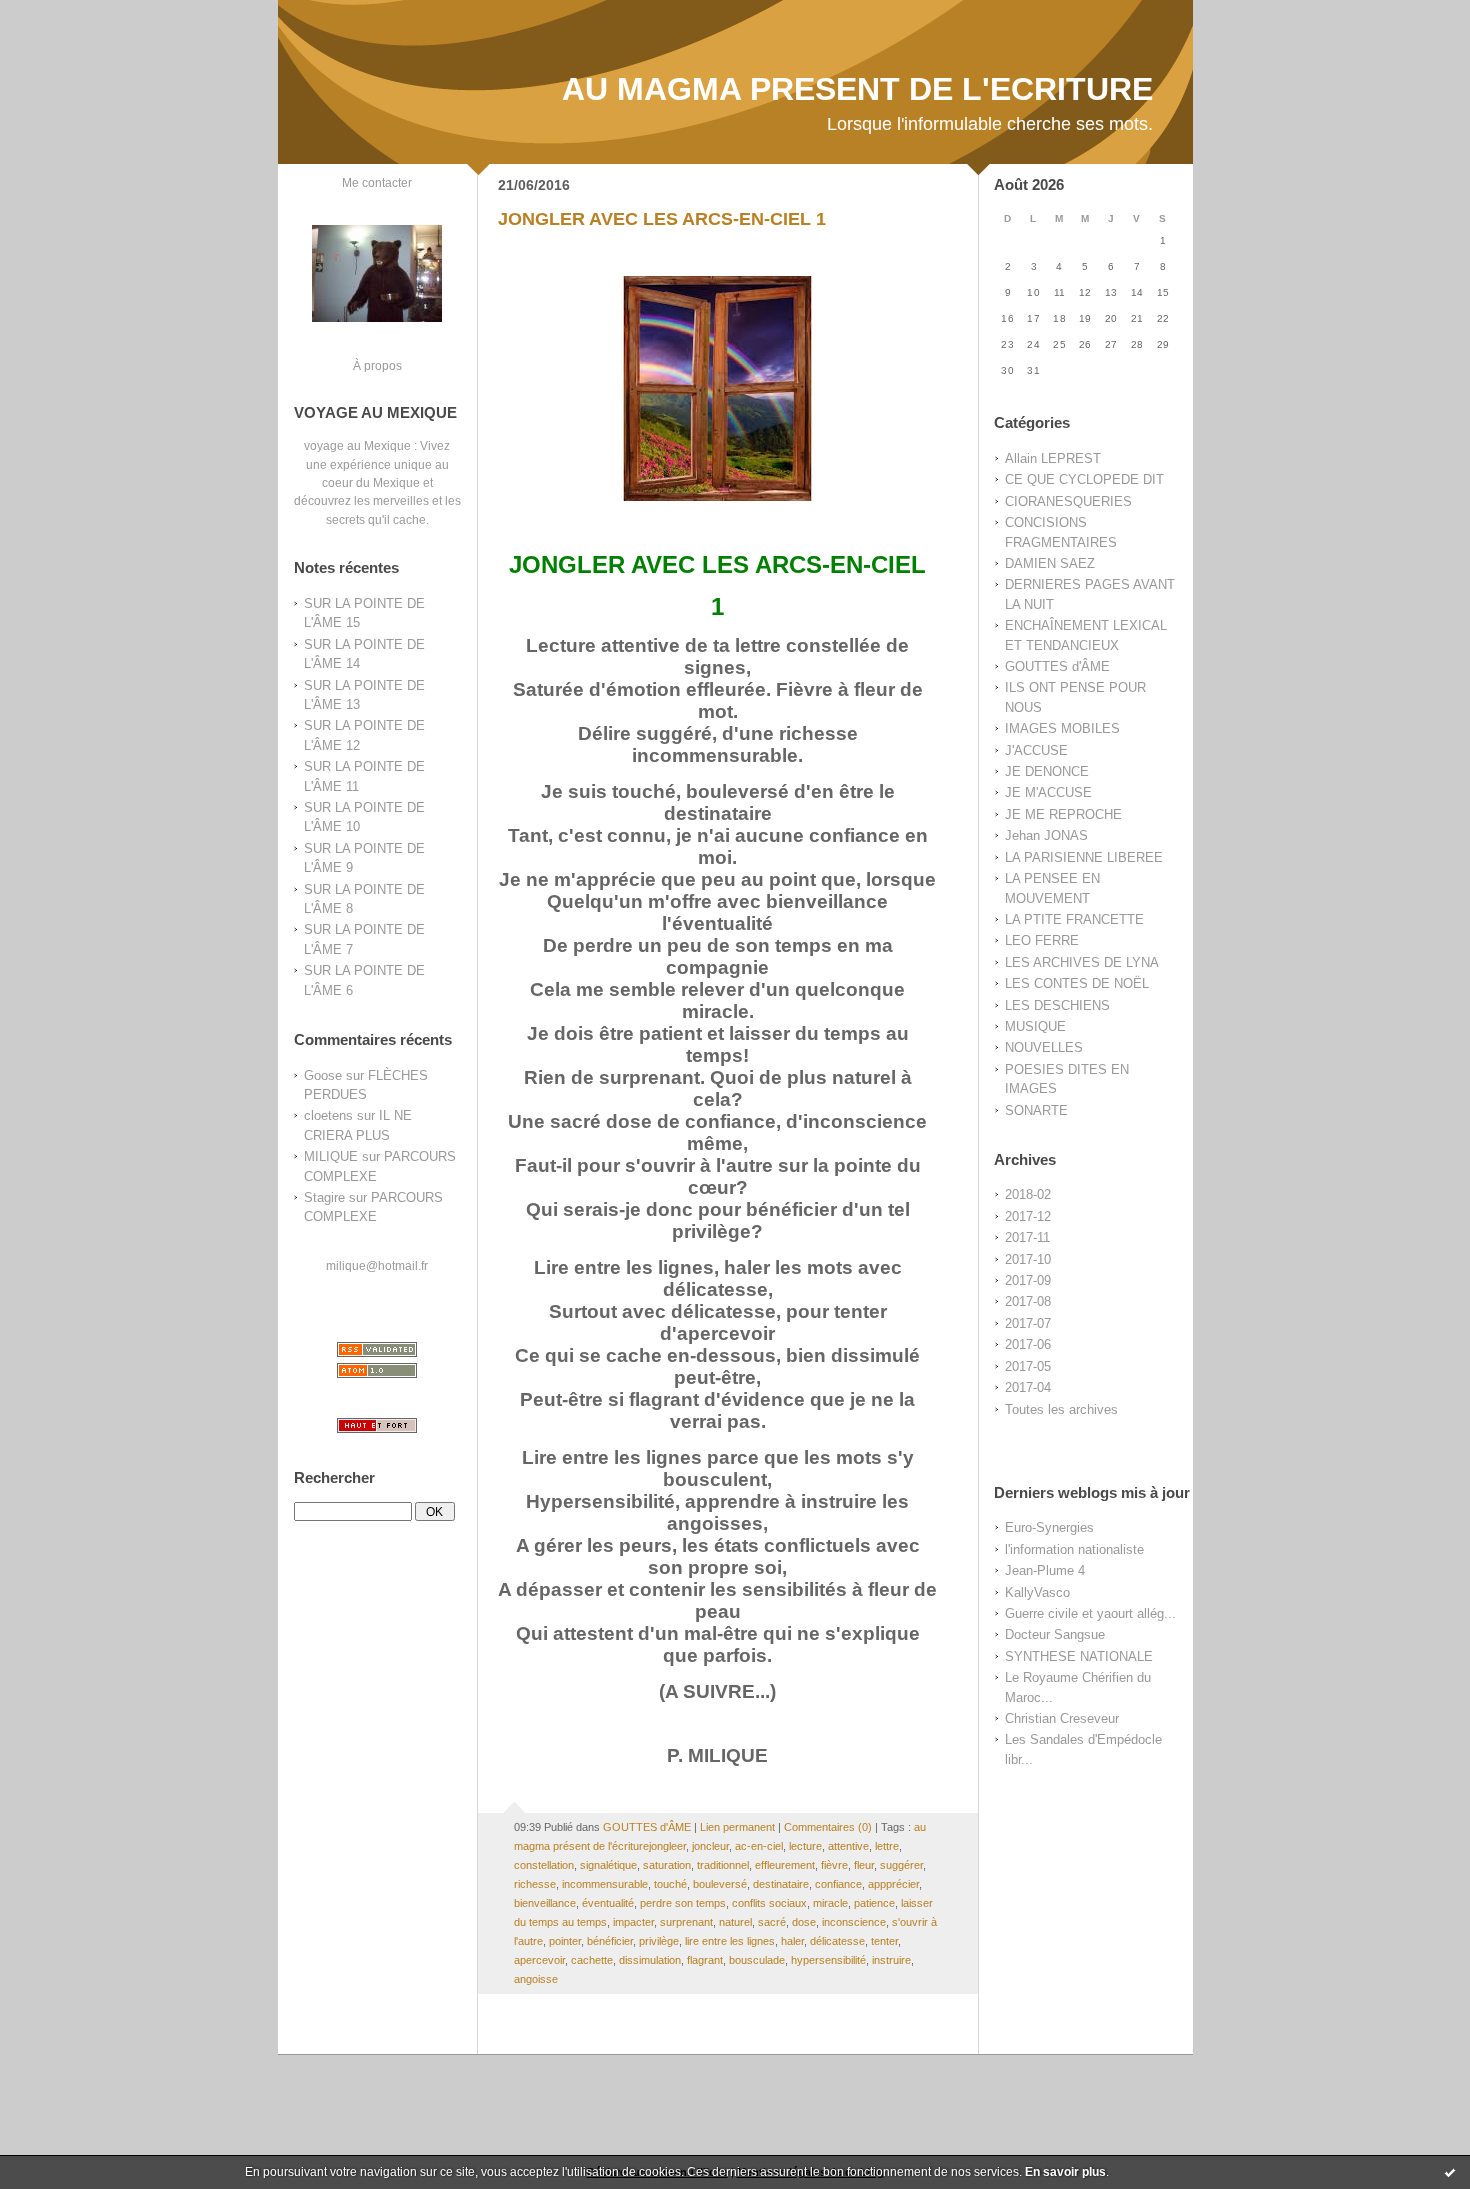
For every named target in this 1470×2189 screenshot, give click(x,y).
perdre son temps (683, 1903)
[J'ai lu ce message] (1450, 2172)
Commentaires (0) (828, 1827)
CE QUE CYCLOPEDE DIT (1084, 479)
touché (670, 1884)
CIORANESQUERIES (1068, 501)
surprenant (686, 1922)
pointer (565, 1941)
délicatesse (837, 1941)
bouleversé (720, 1884)
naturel (735, 1922)
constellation (544, 1865)
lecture (805, 1846)
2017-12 (1028, 1216)
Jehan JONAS (1046, 835)
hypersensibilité (828, 1960)
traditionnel (723, 1865)
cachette (592, 1960)
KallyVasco (1037, 1592)
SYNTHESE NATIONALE (1079, 1656)
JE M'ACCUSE (1048, 792)
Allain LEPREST (1053, 458)
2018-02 (1028, 1194)
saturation (667, 1865)
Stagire (324, 1197)
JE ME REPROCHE (1063, 814)
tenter (884, 1941)
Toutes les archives (1061, 1409)
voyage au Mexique (357, 445)
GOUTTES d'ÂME (1057, 666)
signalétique (608, 1865)
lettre (887, 1846)
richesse (535, 1884)
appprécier (893, 1884)
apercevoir (539, 1960)
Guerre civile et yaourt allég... (1090, 1613)
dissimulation (650, 1960)
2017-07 (1028, 1323)
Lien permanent (737, 1827)
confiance (838, 1884)
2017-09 (1028, 1280)
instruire (891, 1960)
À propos (377, 365)
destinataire (781, 1884)
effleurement (785, 1865)
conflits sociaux (769, 1903)
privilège (659, 1941)
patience (874, 1903)
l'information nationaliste (1074, 1549)
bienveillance (545, 1903)
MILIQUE (331, 1156)
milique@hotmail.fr (377, 1265)
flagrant (705, 1960)
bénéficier (610, 1941)
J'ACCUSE (1036, 750)
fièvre (834, 1865)
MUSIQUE (1035, 1026)
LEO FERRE (1042, 940)
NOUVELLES (1044, 1047)
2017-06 (1028, 1344)
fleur (864, 1865)
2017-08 (1028, 1301)
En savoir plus (1065, 2172)
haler (792, 1941)
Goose (323, 1075)
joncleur (710, 1846)
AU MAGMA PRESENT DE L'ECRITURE (857, 89)
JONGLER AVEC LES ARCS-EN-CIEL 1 (662, 219)
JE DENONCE (1047, 771)
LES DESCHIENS (1057, 1005)
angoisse (536, 1979)
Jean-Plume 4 (1045, 1570)
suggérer (901, 1865)
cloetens (328, 1115)
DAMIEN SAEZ (1050, 563)
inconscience (854, 1922)
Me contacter (377, 182)
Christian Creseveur (1062, 1718)
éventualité (608, 1903)
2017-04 (1028, 1387)
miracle (830, 1903)
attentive (848, 1846)
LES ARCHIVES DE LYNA (1082, 962)
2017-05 (1028, 1366)
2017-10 (1028, 1259)
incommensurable (605, 1884)
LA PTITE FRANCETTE (1074, 919)
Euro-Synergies (1049, 1527)
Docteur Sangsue (1055, 1634)
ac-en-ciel (759, 1846)
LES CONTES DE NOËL (1077, 983)
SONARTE (1036, 1110)
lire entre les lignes (730, 1941)
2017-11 (1027, 1237)
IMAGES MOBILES (1062, 728)
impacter (633, 1922)
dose (804, 1922)
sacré (772, 1922)
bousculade (757, 1960)
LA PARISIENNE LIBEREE (1084, 857)
